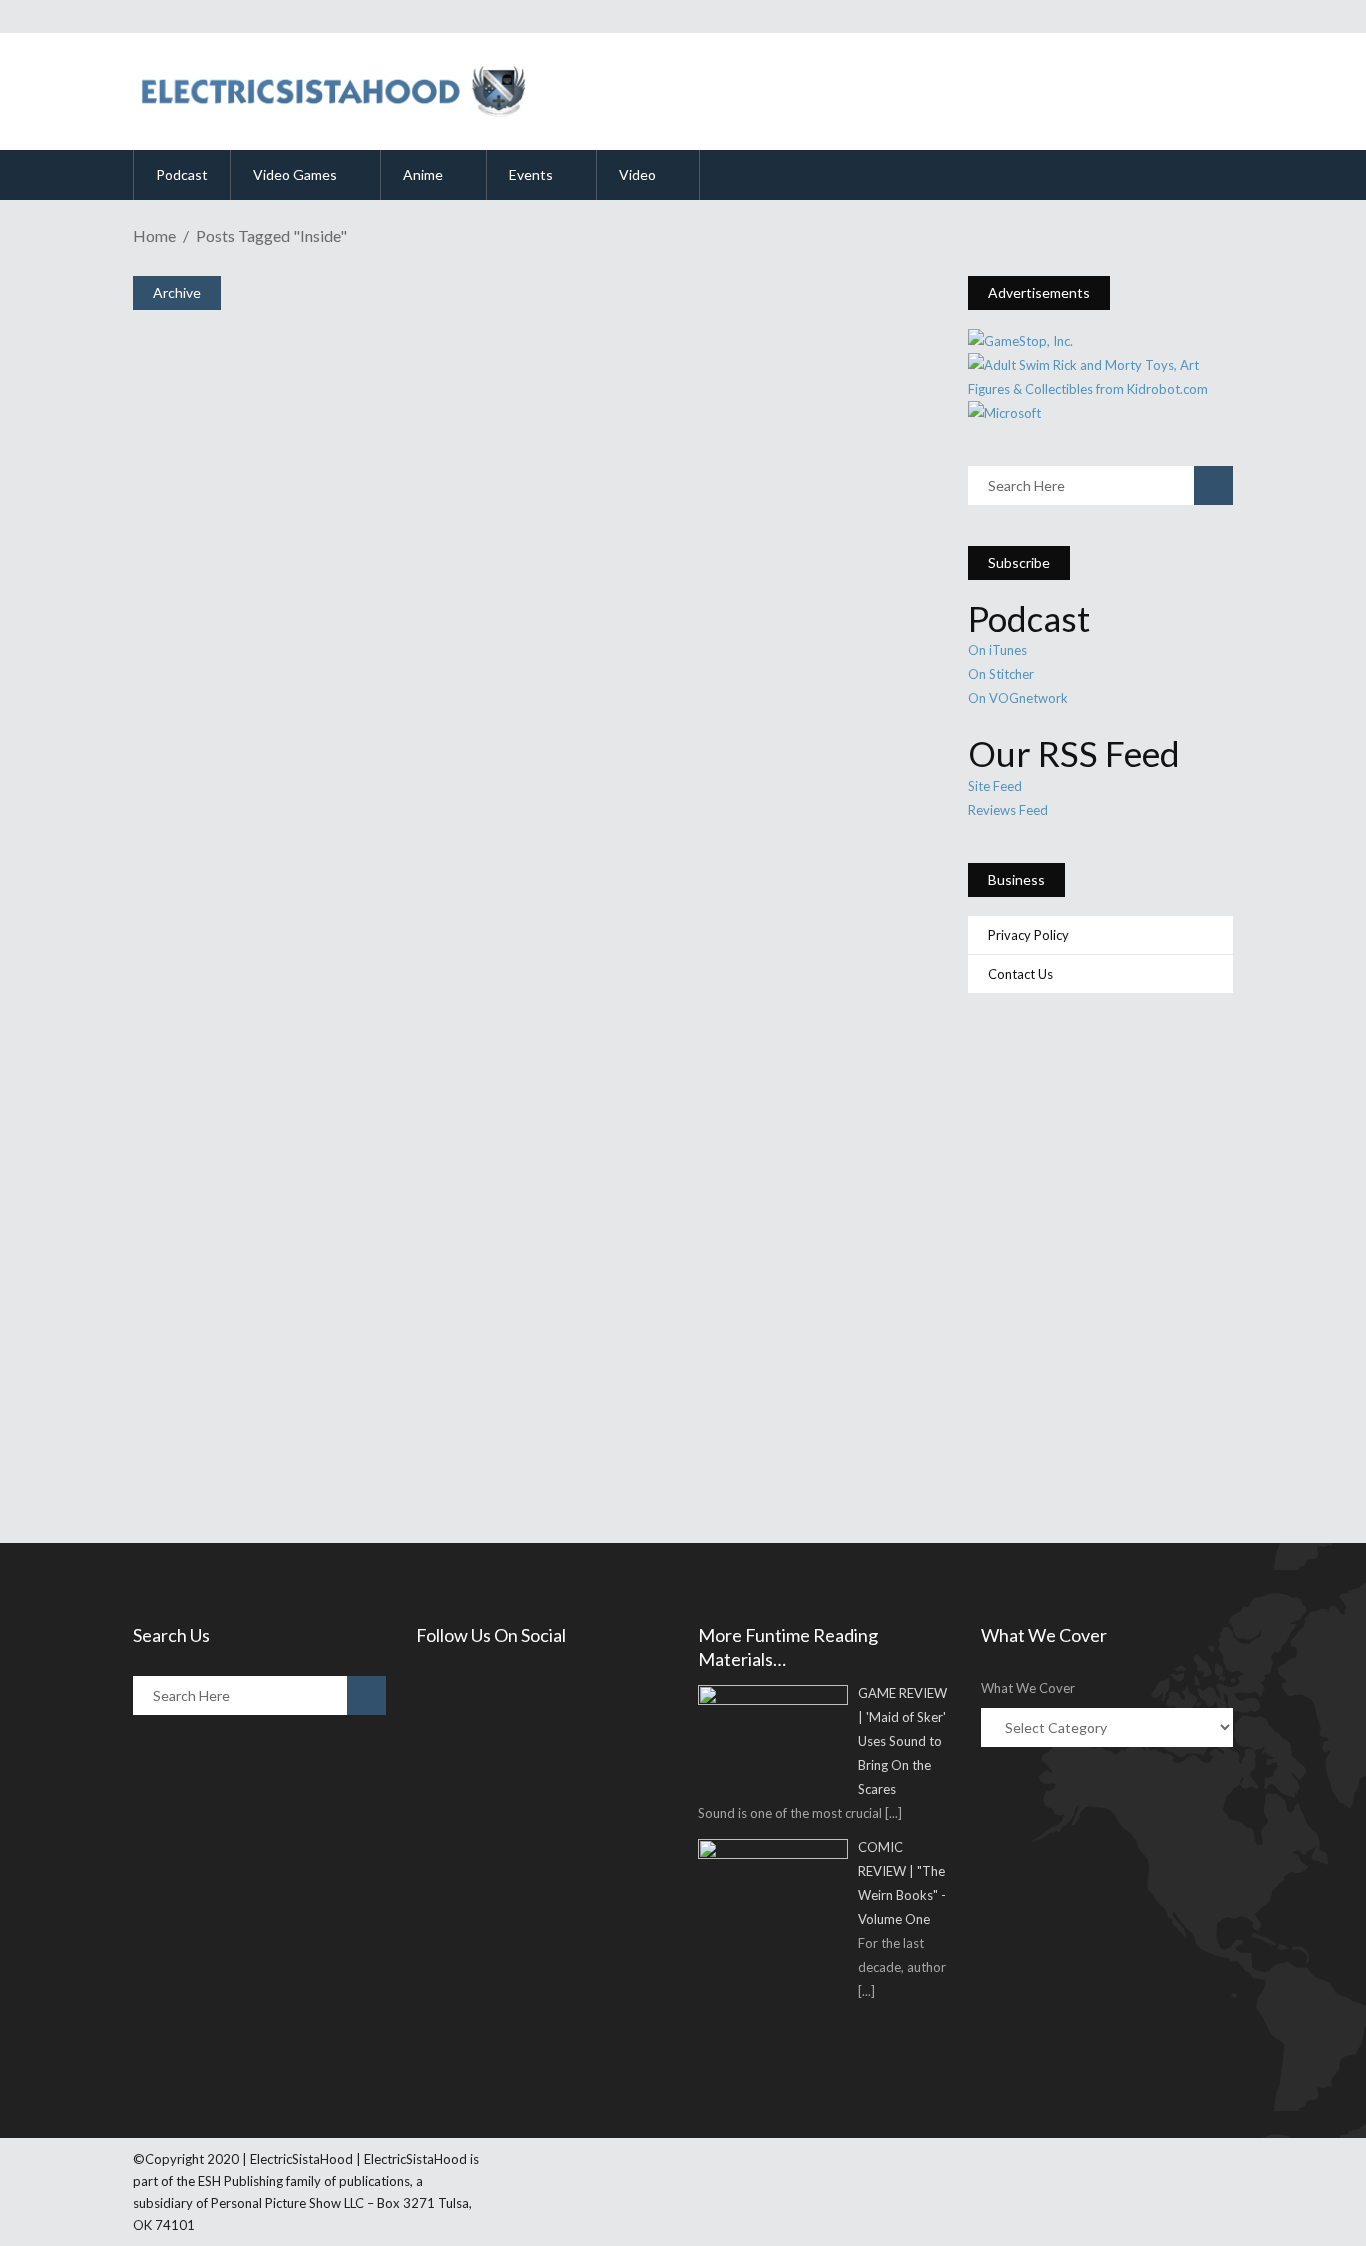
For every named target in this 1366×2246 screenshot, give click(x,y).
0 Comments (285, 650)
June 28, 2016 (219, 1383)
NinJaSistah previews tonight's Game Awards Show (455, 825)
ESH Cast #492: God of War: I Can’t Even (393, 1346)
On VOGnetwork (1018, 698)
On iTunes (997, 650)
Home (154, 235)
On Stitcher (1001, 674)
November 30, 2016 (235, 862)
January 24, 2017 (227, 601)
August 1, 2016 (222, 1122)
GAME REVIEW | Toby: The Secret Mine (388, 565)
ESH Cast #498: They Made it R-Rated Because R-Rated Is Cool (515, 1086)
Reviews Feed (1008, 810)
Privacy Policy (1028, 935)
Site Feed (995, 786)
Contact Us (1020, 974)
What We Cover (1028, 1688)
